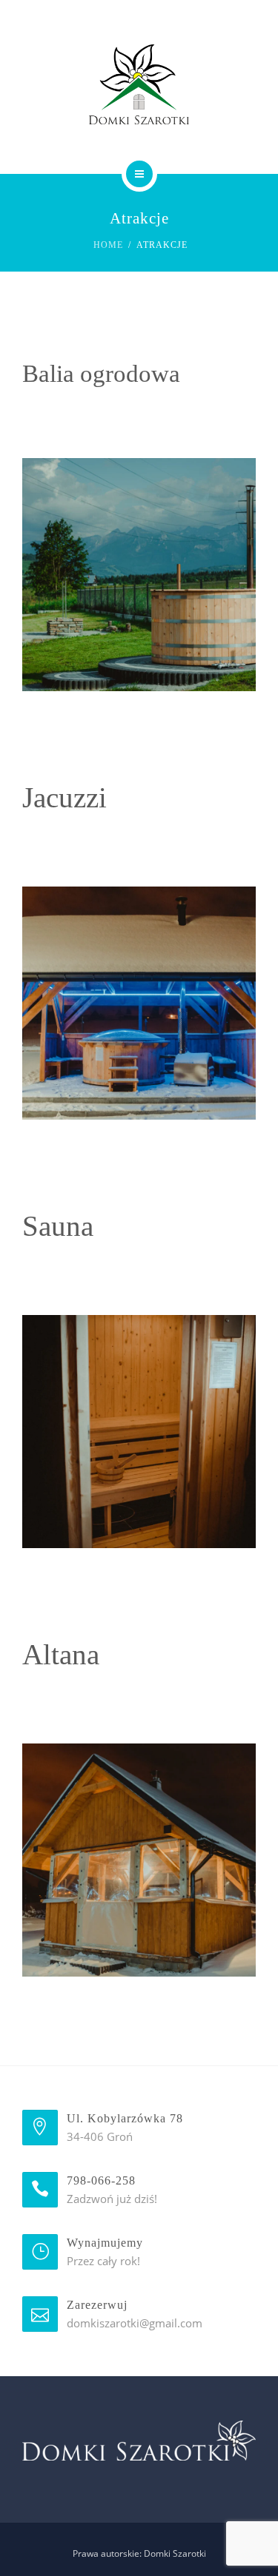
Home (108, 245)
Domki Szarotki (175, 2553)
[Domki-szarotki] (139, 84)
